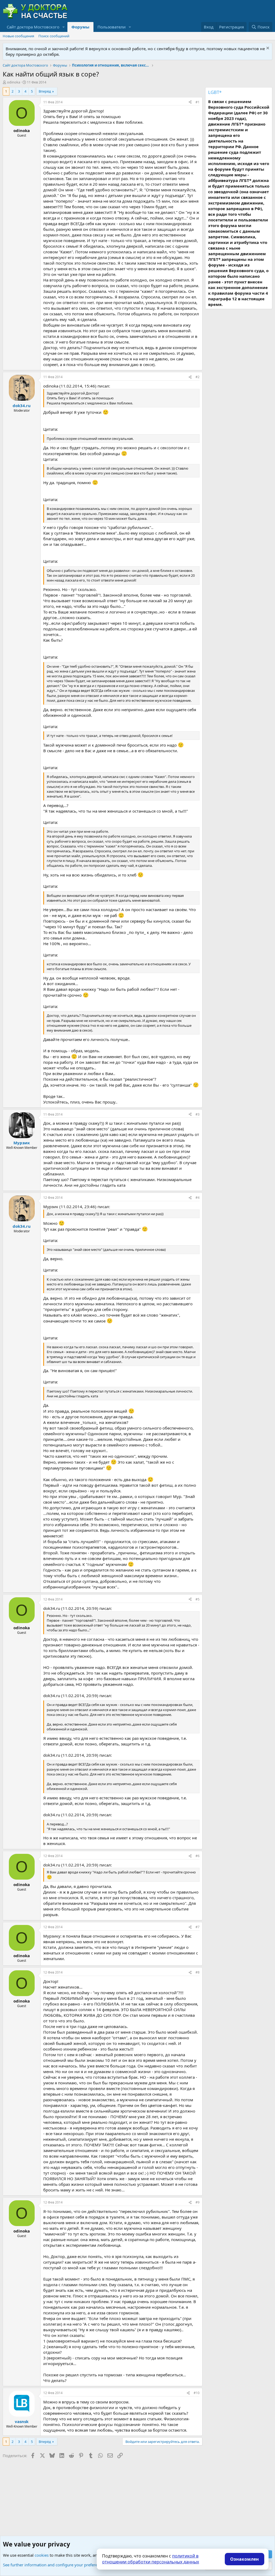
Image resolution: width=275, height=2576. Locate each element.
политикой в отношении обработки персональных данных (151, 2559)
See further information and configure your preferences (54, 2565)
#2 (198, 377)
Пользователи (112, 27)
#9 (198, 2202)
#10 (197, 2393)
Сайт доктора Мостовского (33, 27)
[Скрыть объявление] (267, 49)
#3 (198, 1114)
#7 (198, 1927)
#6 (198, 1856)
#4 (198, 1198)
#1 (198, 102)
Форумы (80, 27)
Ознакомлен (245, 2559)
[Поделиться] (190, 102)
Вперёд (45, 91)
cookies (42, 2555)
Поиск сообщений (54, 36)
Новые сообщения (18, 36)
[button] (64, 27)
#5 (198, 1599)
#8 (198, 1972)
